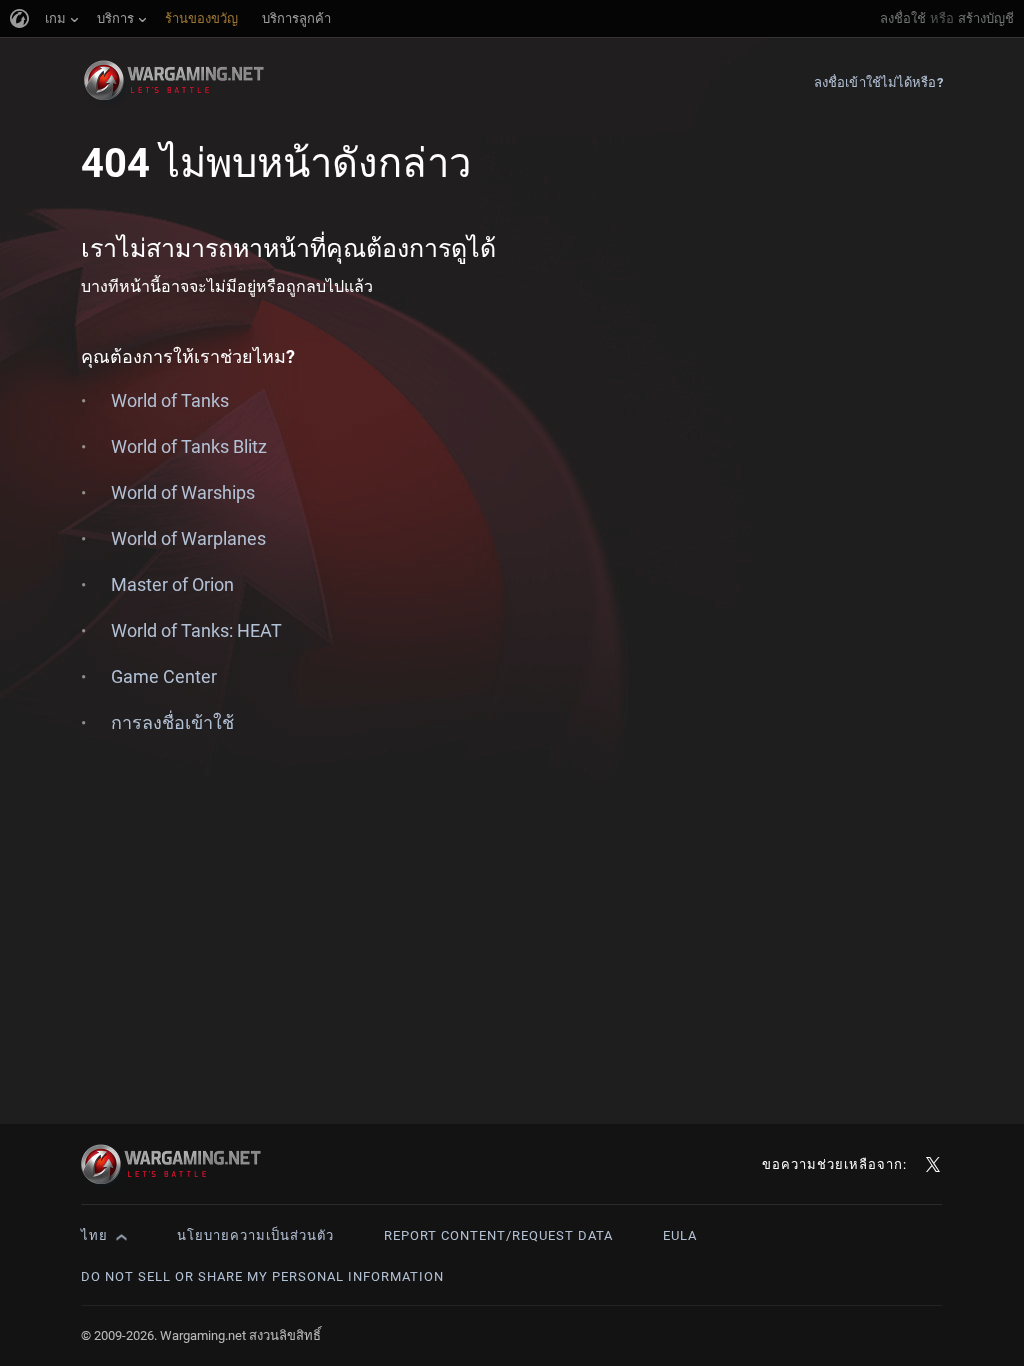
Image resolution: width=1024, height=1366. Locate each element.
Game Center (164, 676)
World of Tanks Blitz (189, 446)
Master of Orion (172, 584)
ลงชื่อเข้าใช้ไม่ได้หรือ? (878, 82)
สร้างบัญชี (986, 18)
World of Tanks (170, 400)
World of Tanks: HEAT (196, 630)
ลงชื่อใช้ (903, 18)
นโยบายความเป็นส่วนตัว (255, 1235)
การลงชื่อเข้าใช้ (172, 722)
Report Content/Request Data (498, 1235)
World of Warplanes (188, 538)
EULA (680, 1235)
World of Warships (183, 492)
